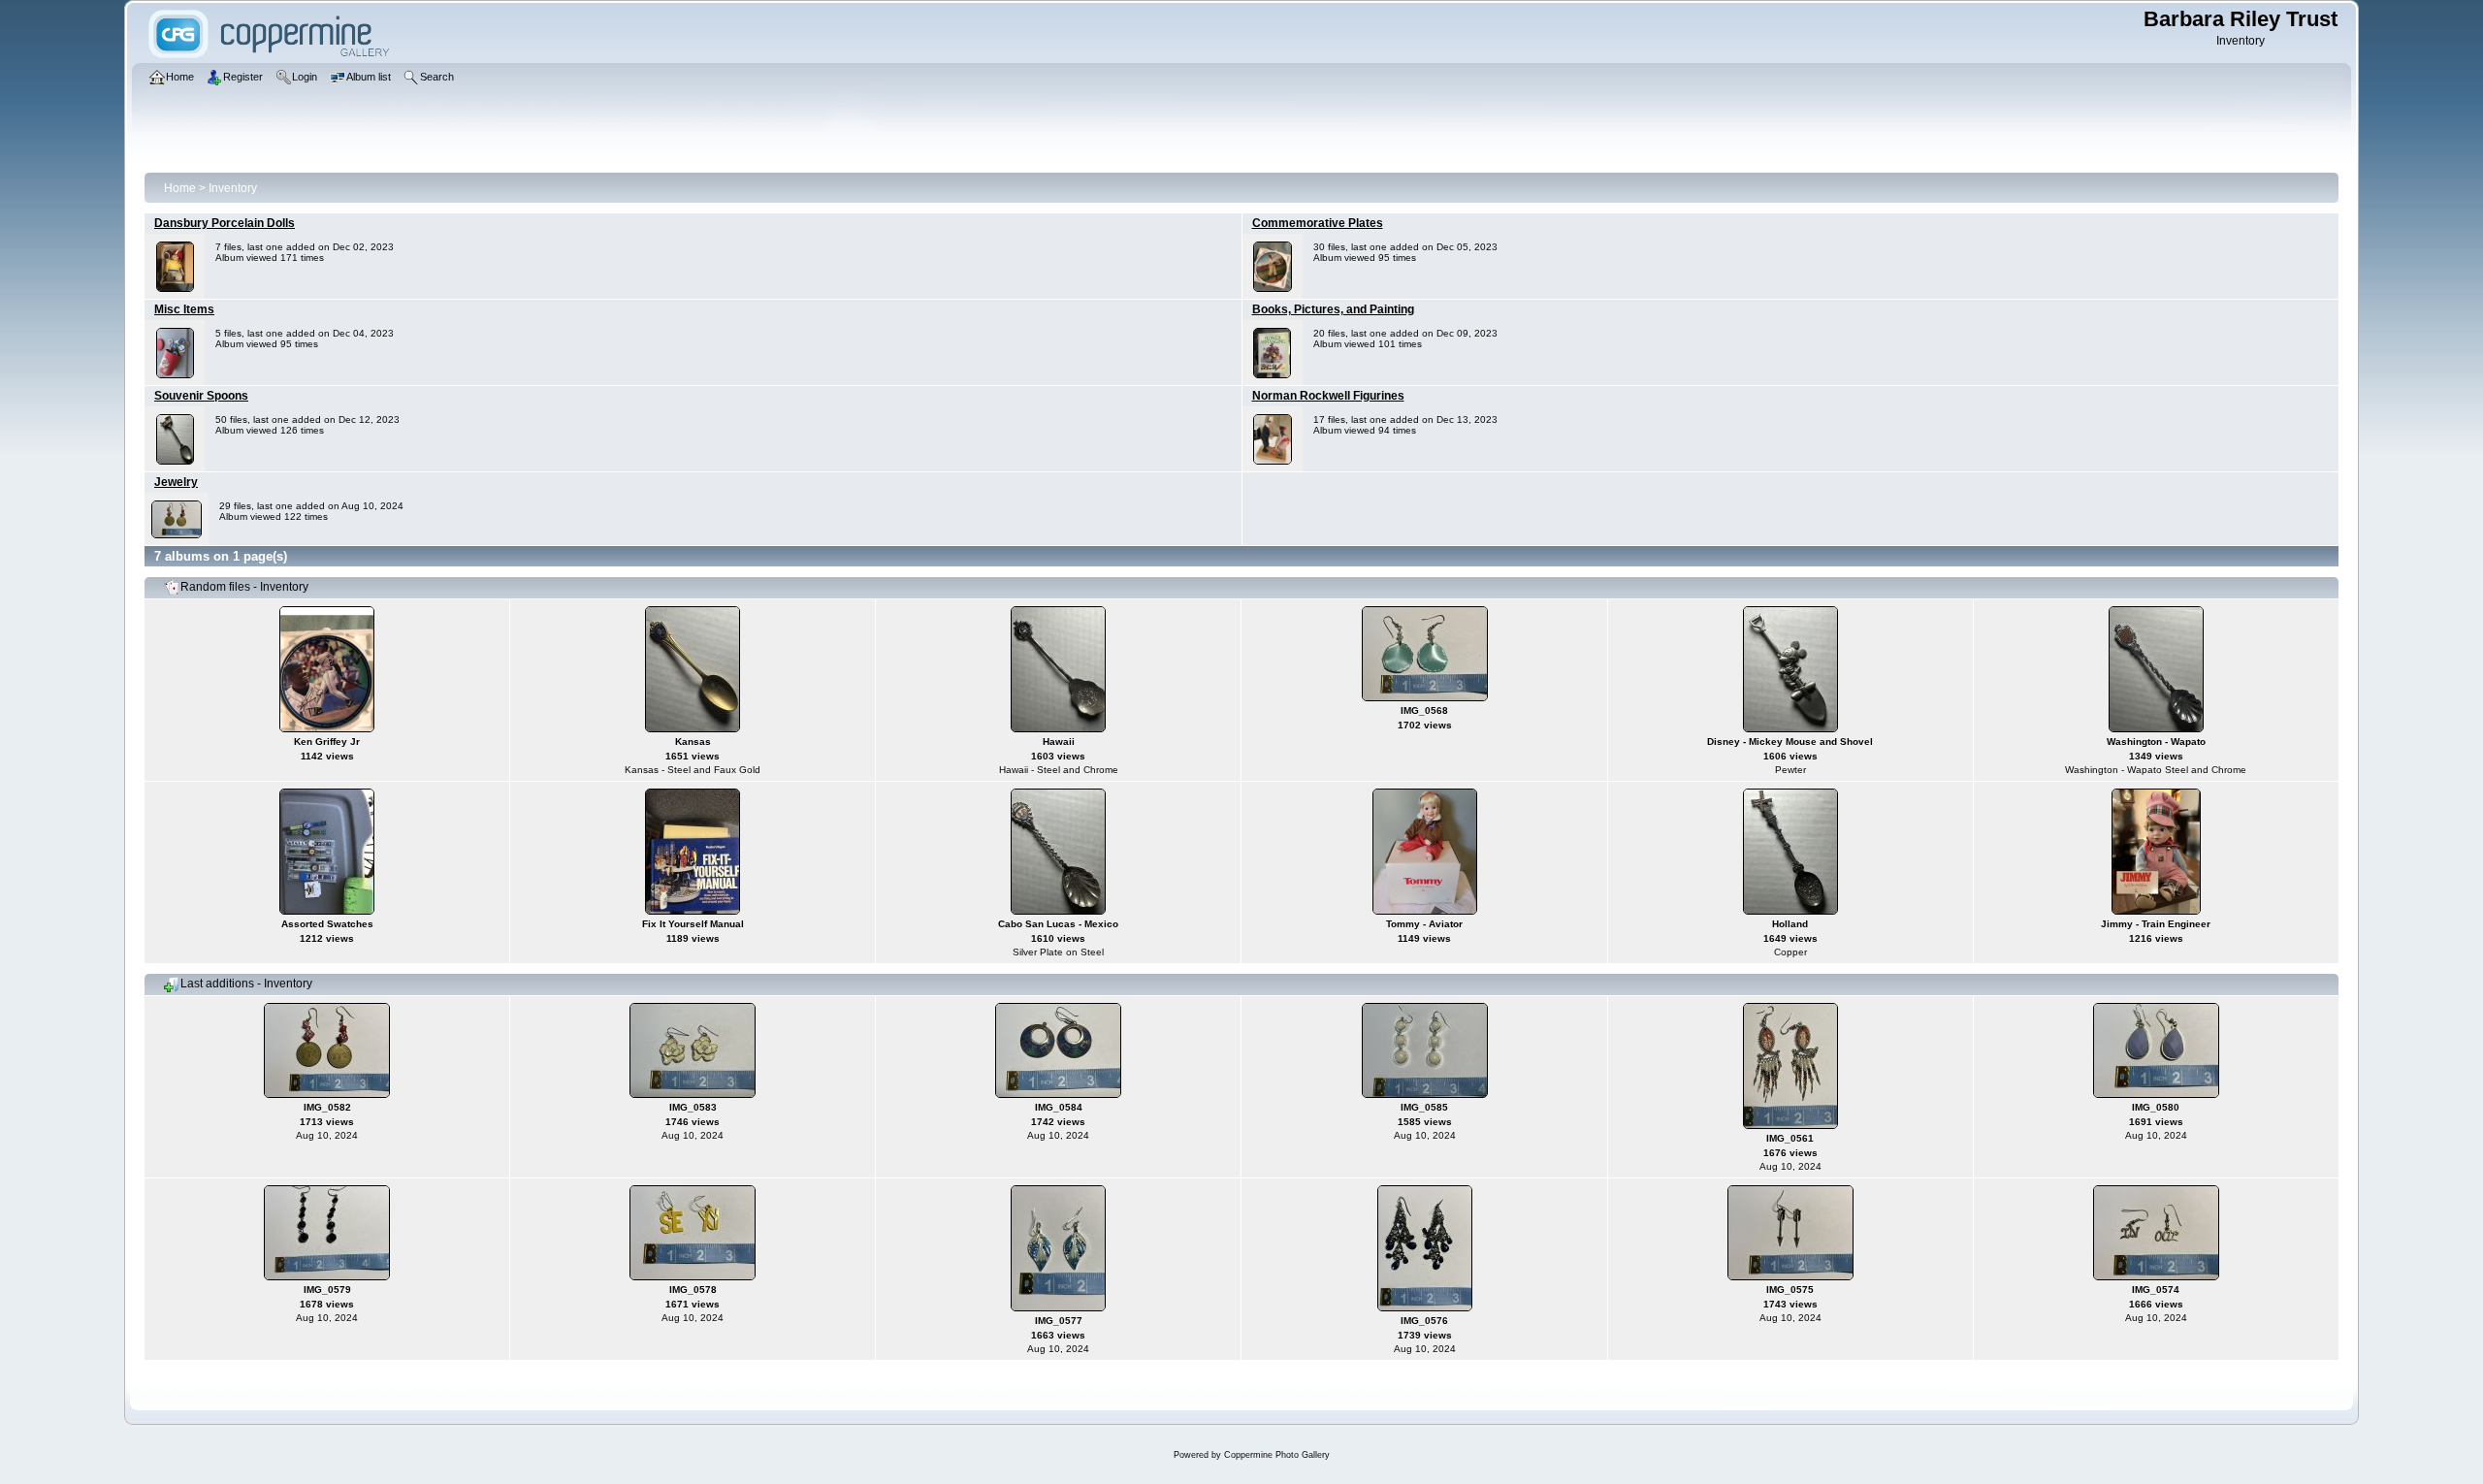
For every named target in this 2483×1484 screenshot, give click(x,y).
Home (180, 188)
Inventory (233, 188)
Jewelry (176, 482)
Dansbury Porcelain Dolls (225, 223)
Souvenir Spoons (201, 396)
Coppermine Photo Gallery (1277, 1455)
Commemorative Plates (1318, 223)
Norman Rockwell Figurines (1328, 396)
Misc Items (184, 309)
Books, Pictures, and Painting (1333, 309)
